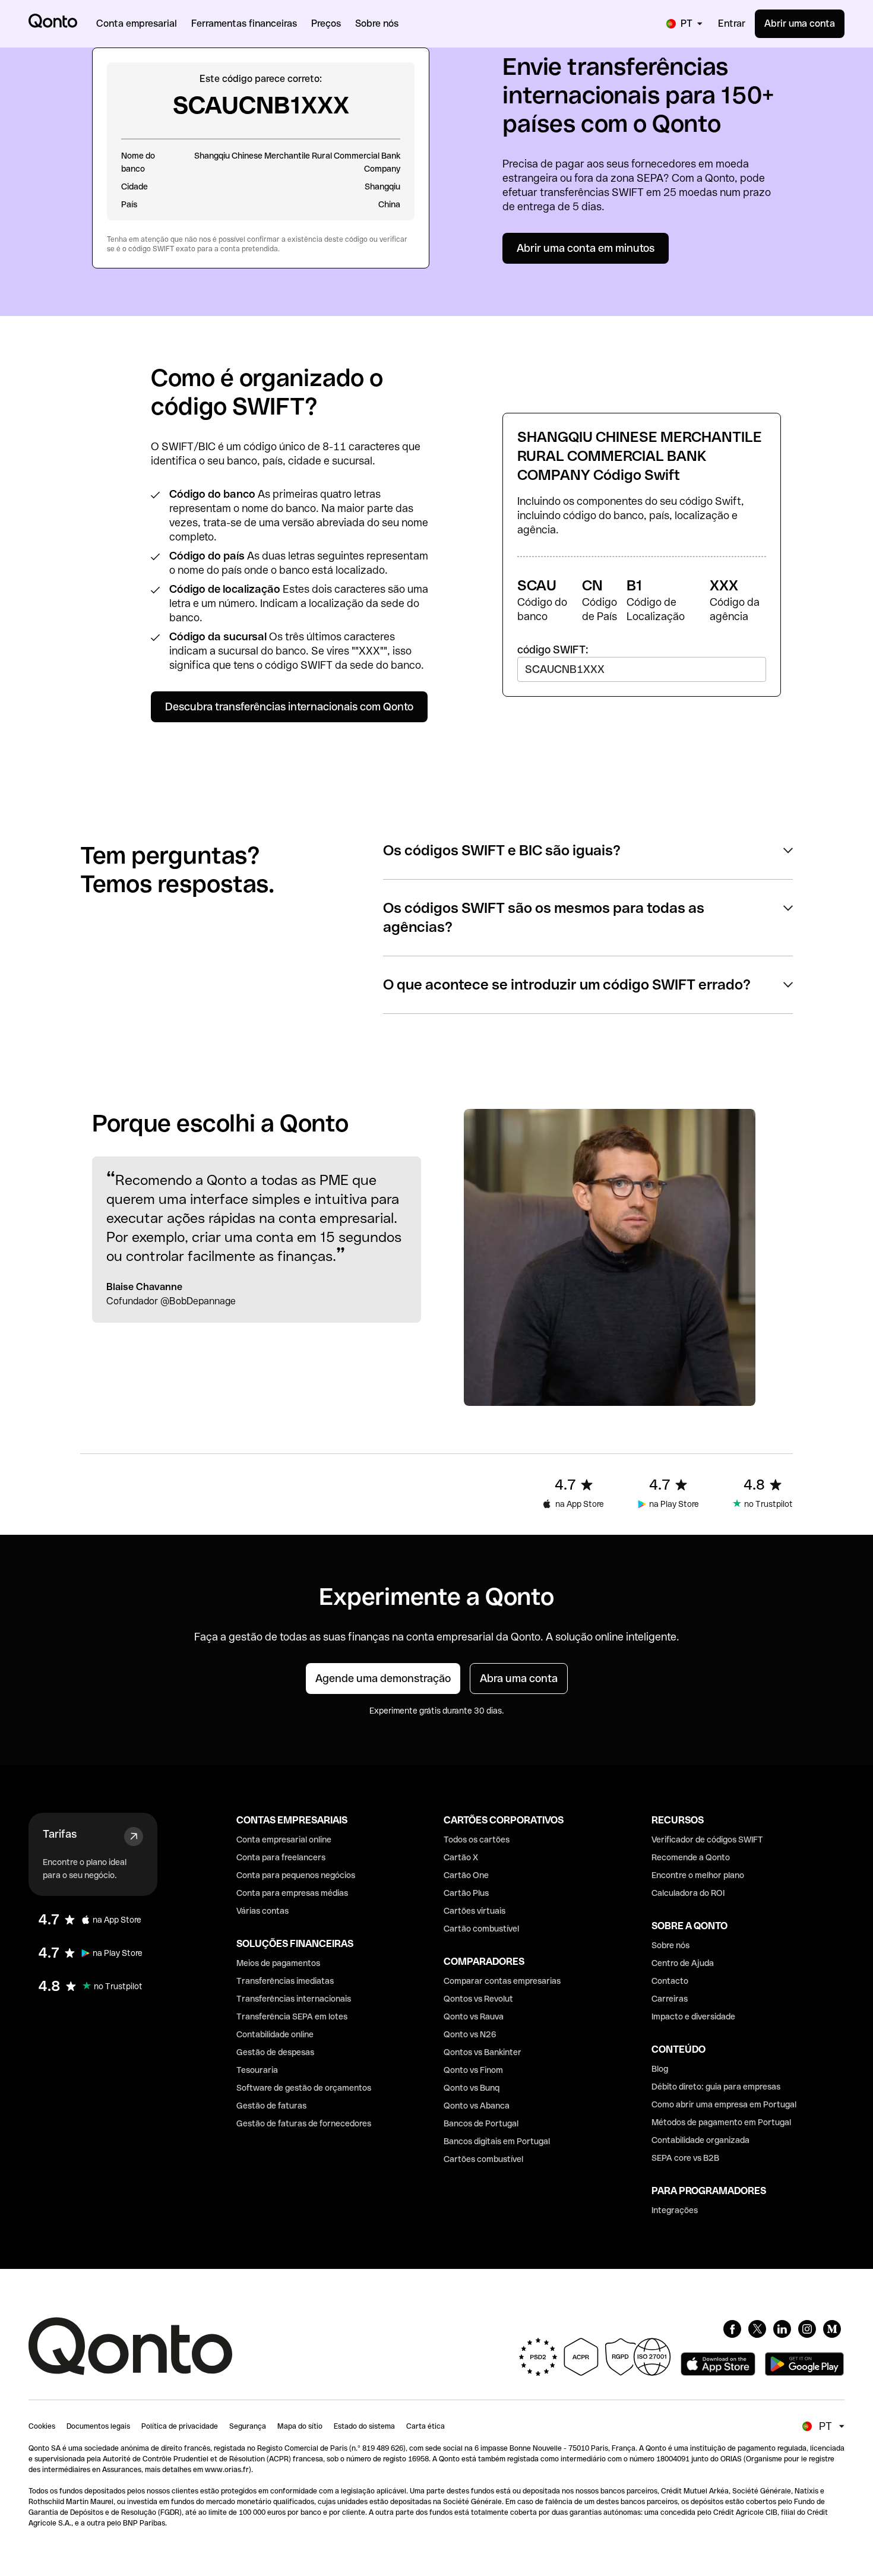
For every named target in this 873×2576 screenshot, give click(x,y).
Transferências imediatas (285, 1981)
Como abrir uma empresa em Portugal (724, 2104)
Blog (660, 2069)
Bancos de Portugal (481, 2123)
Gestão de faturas (271, 2106)
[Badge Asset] (732, 2329)
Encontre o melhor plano (698, 1875)
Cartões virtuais (475, 1911)
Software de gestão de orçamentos (304, 2088)
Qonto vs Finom (473, 2070)
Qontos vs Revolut (478, 1999)
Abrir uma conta (800, 23)
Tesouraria (257, 2070)
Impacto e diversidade (693, 2016)
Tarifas (60, 1834)
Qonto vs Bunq (472, 2088)
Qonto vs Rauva (474, 2016)
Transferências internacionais (294, 1999)
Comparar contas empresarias (502, 1981)
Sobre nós (670, 1945)
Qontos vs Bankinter (483, 2052)
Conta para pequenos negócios (296, 1875)
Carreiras (670, 1999)
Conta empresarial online (284, 1839)
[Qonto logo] (53, 21)
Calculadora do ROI (688, 1893)
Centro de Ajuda (683, 1963)
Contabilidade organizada (700, 2140)
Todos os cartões (477, 1839)
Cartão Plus (466, 1893)
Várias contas (262, 1911)
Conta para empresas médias (292, 1893)
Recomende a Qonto (691, 1857)
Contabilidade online (275, 2034)
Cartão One (466, 1875)
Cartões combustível (483, 2159)
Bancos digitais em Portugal (497, 2141)
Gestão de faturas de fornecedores (304, 2123)
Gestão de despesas (275, 2052)
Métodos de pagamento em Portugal (721, 2122)
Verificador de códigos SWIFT (707, 1839)
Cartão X (461, 1857)
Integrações (675, 2210)
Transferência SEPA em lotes (292, 2016)
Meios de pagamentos (278, 1963)
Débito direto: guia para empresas (716, 2087)
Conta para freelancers (281, 1857)
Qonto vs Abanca (477, 2106)
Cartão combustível (481, 1929)
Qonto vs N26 (470, 2034)
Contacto (670, 1981)
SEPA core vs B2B (685, 2158)
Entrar (732, 23)
